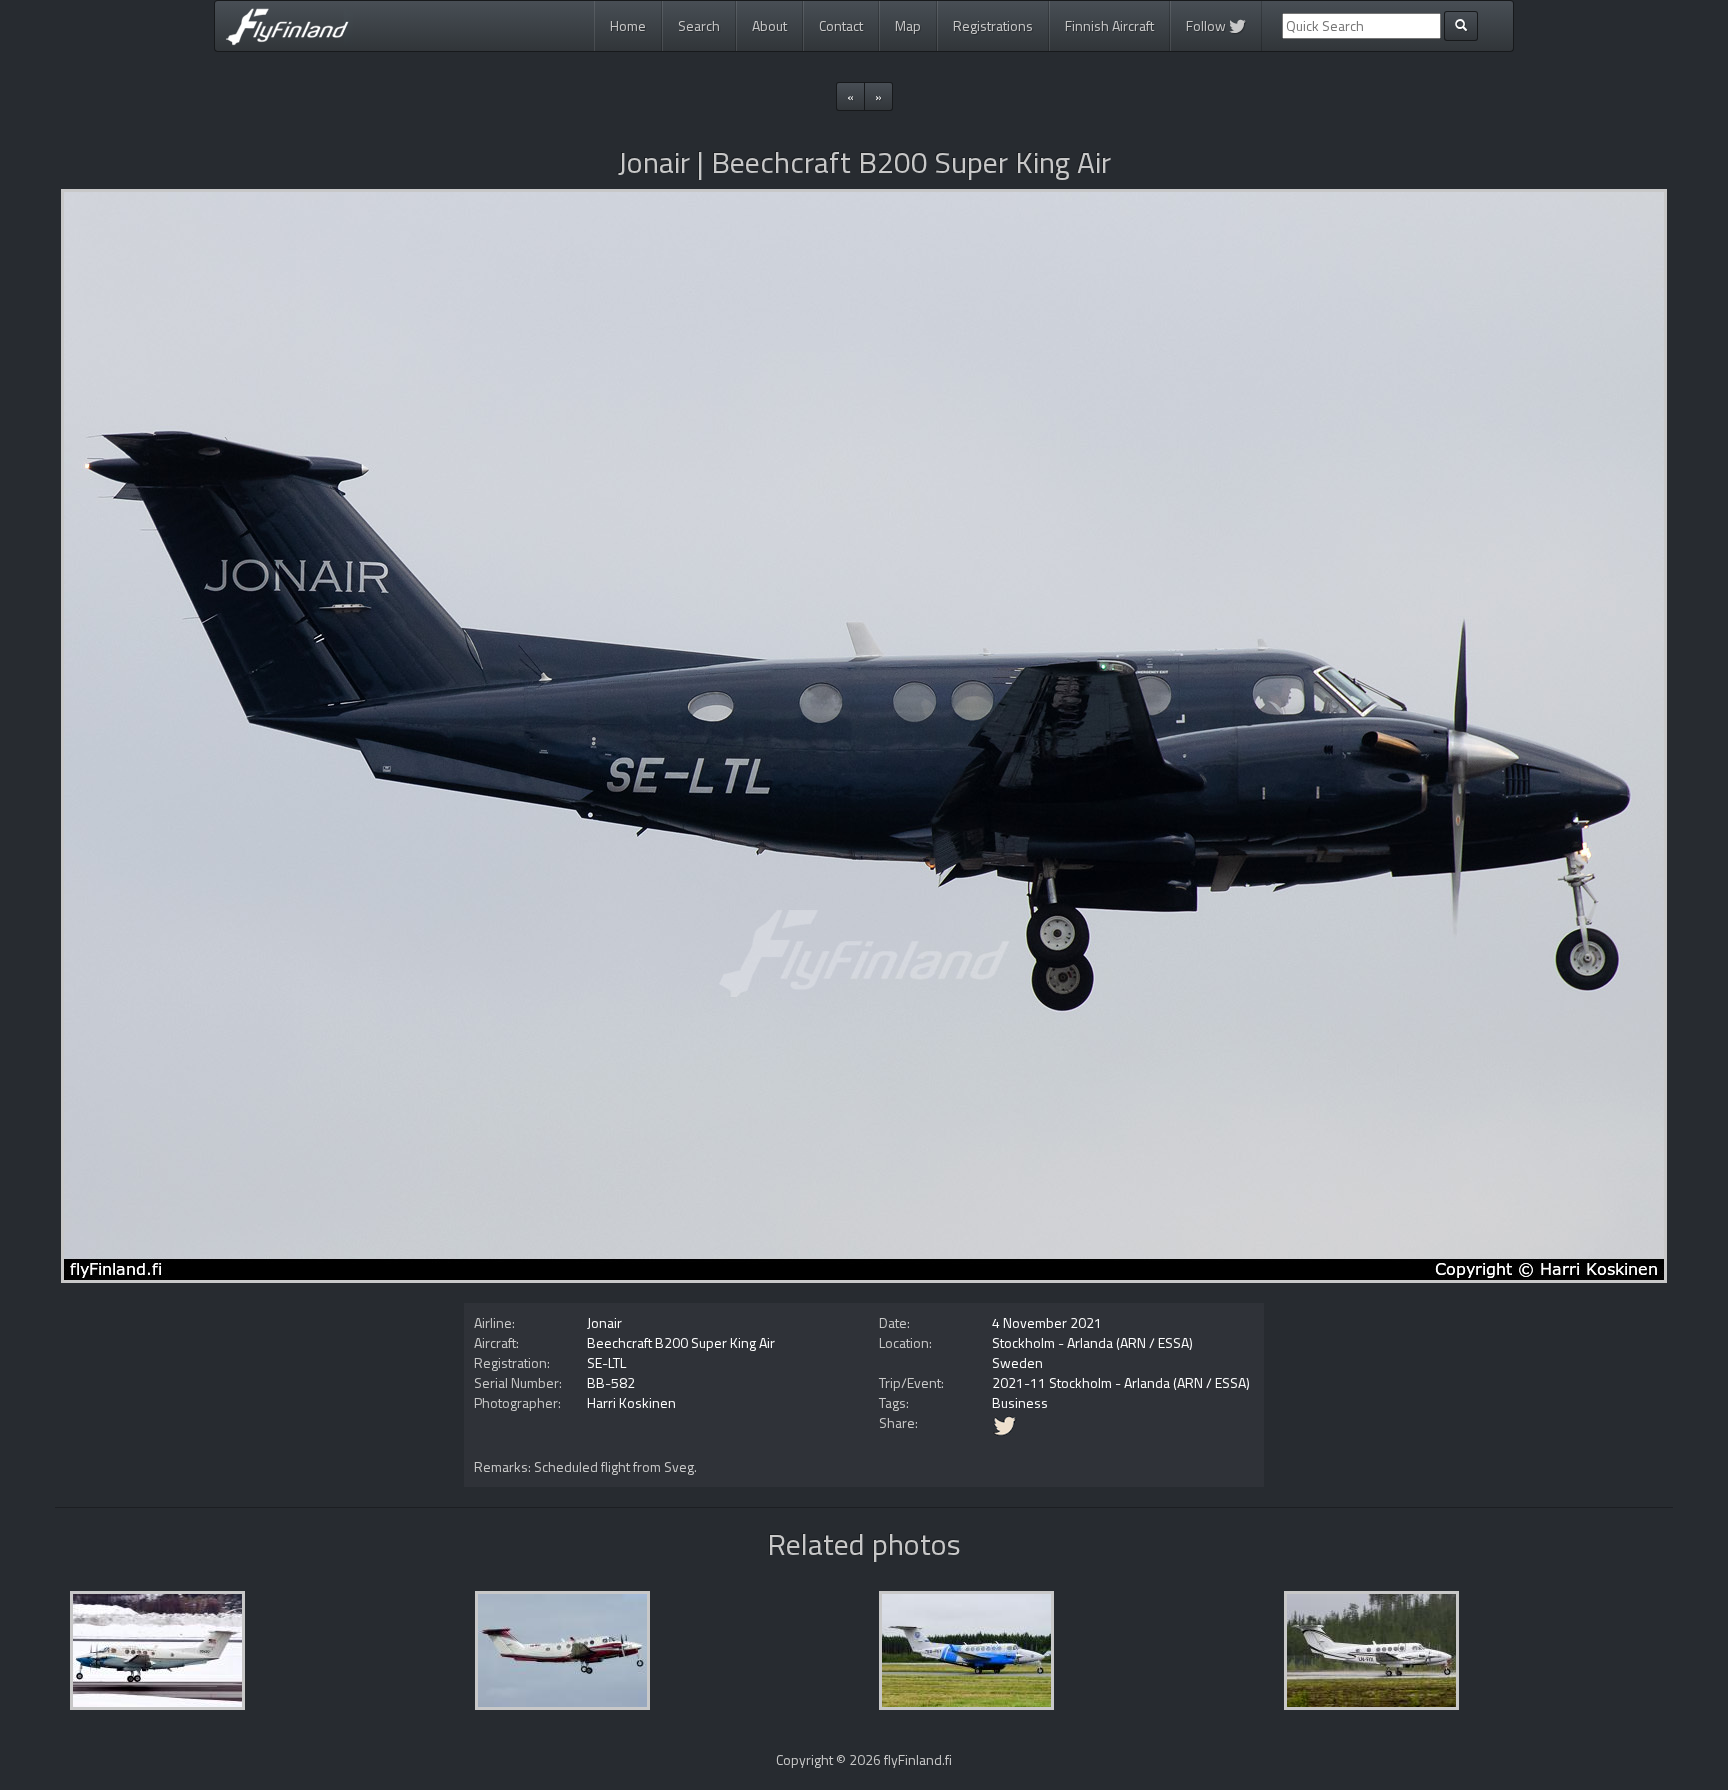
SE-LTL (606, 1362)
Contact (841, 25)
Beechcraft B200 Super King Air (681, 1342)
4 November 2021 (1047, 1322)
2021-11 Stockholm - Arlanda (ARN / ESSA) (1121, 1382)
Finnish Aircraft (1109, 25)
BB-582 (611, 1382)
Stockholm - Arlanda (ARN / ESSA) (1092, 1342)
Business (1020, 1402)
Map (908, 25)
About (769, 25)
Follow (1207, 25)
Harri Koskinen (631, 1402)
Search (699, 25)
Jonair (604, 1322)
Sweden (1017, 1362)
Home (628, 25)
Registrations (993, 25)
